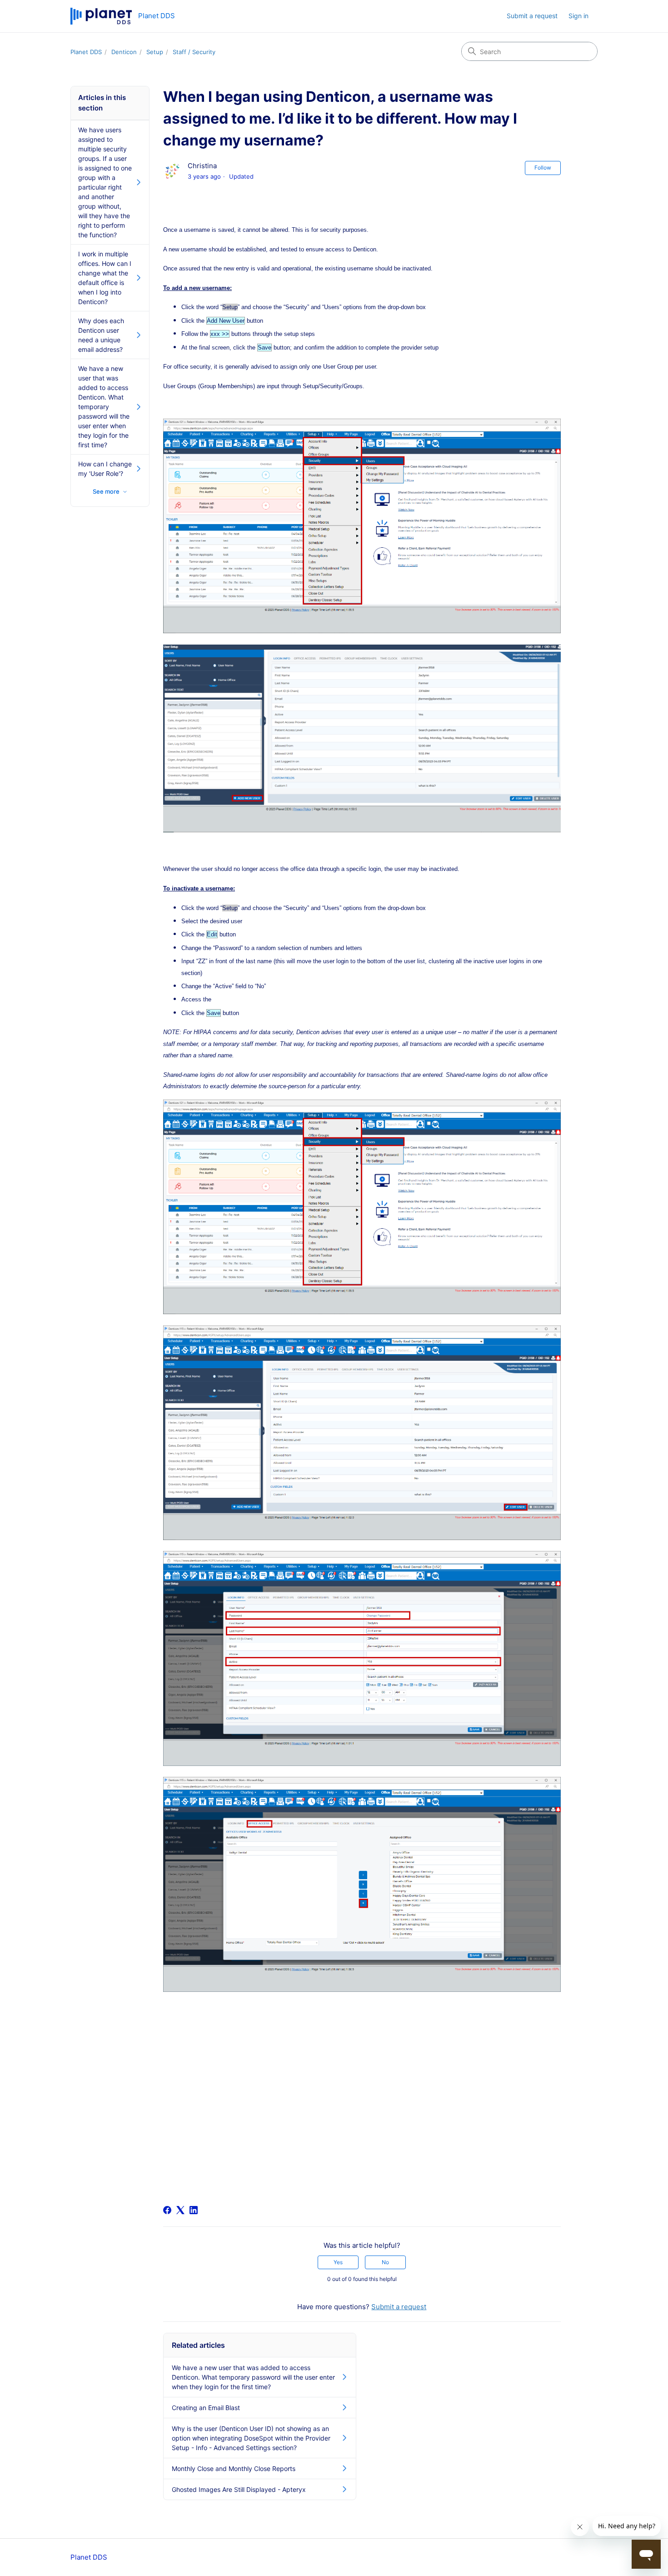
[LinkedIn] (194, 2210)
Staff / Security (194, 52)
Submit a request (532, 16)
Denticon (124, 52)
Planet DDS (86, 52)
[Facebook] (167, 2210)
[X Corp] (180, 2210)
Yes (338, 2262)
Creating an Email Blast (206, 2408)
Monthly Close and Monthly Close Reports (234, 2468)
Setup (155, 52)
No (385, 2262)
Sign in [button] (578, 16)
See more (106, 491)
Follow (543, 168)
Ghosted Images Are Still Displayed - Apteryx (239, 2489)
